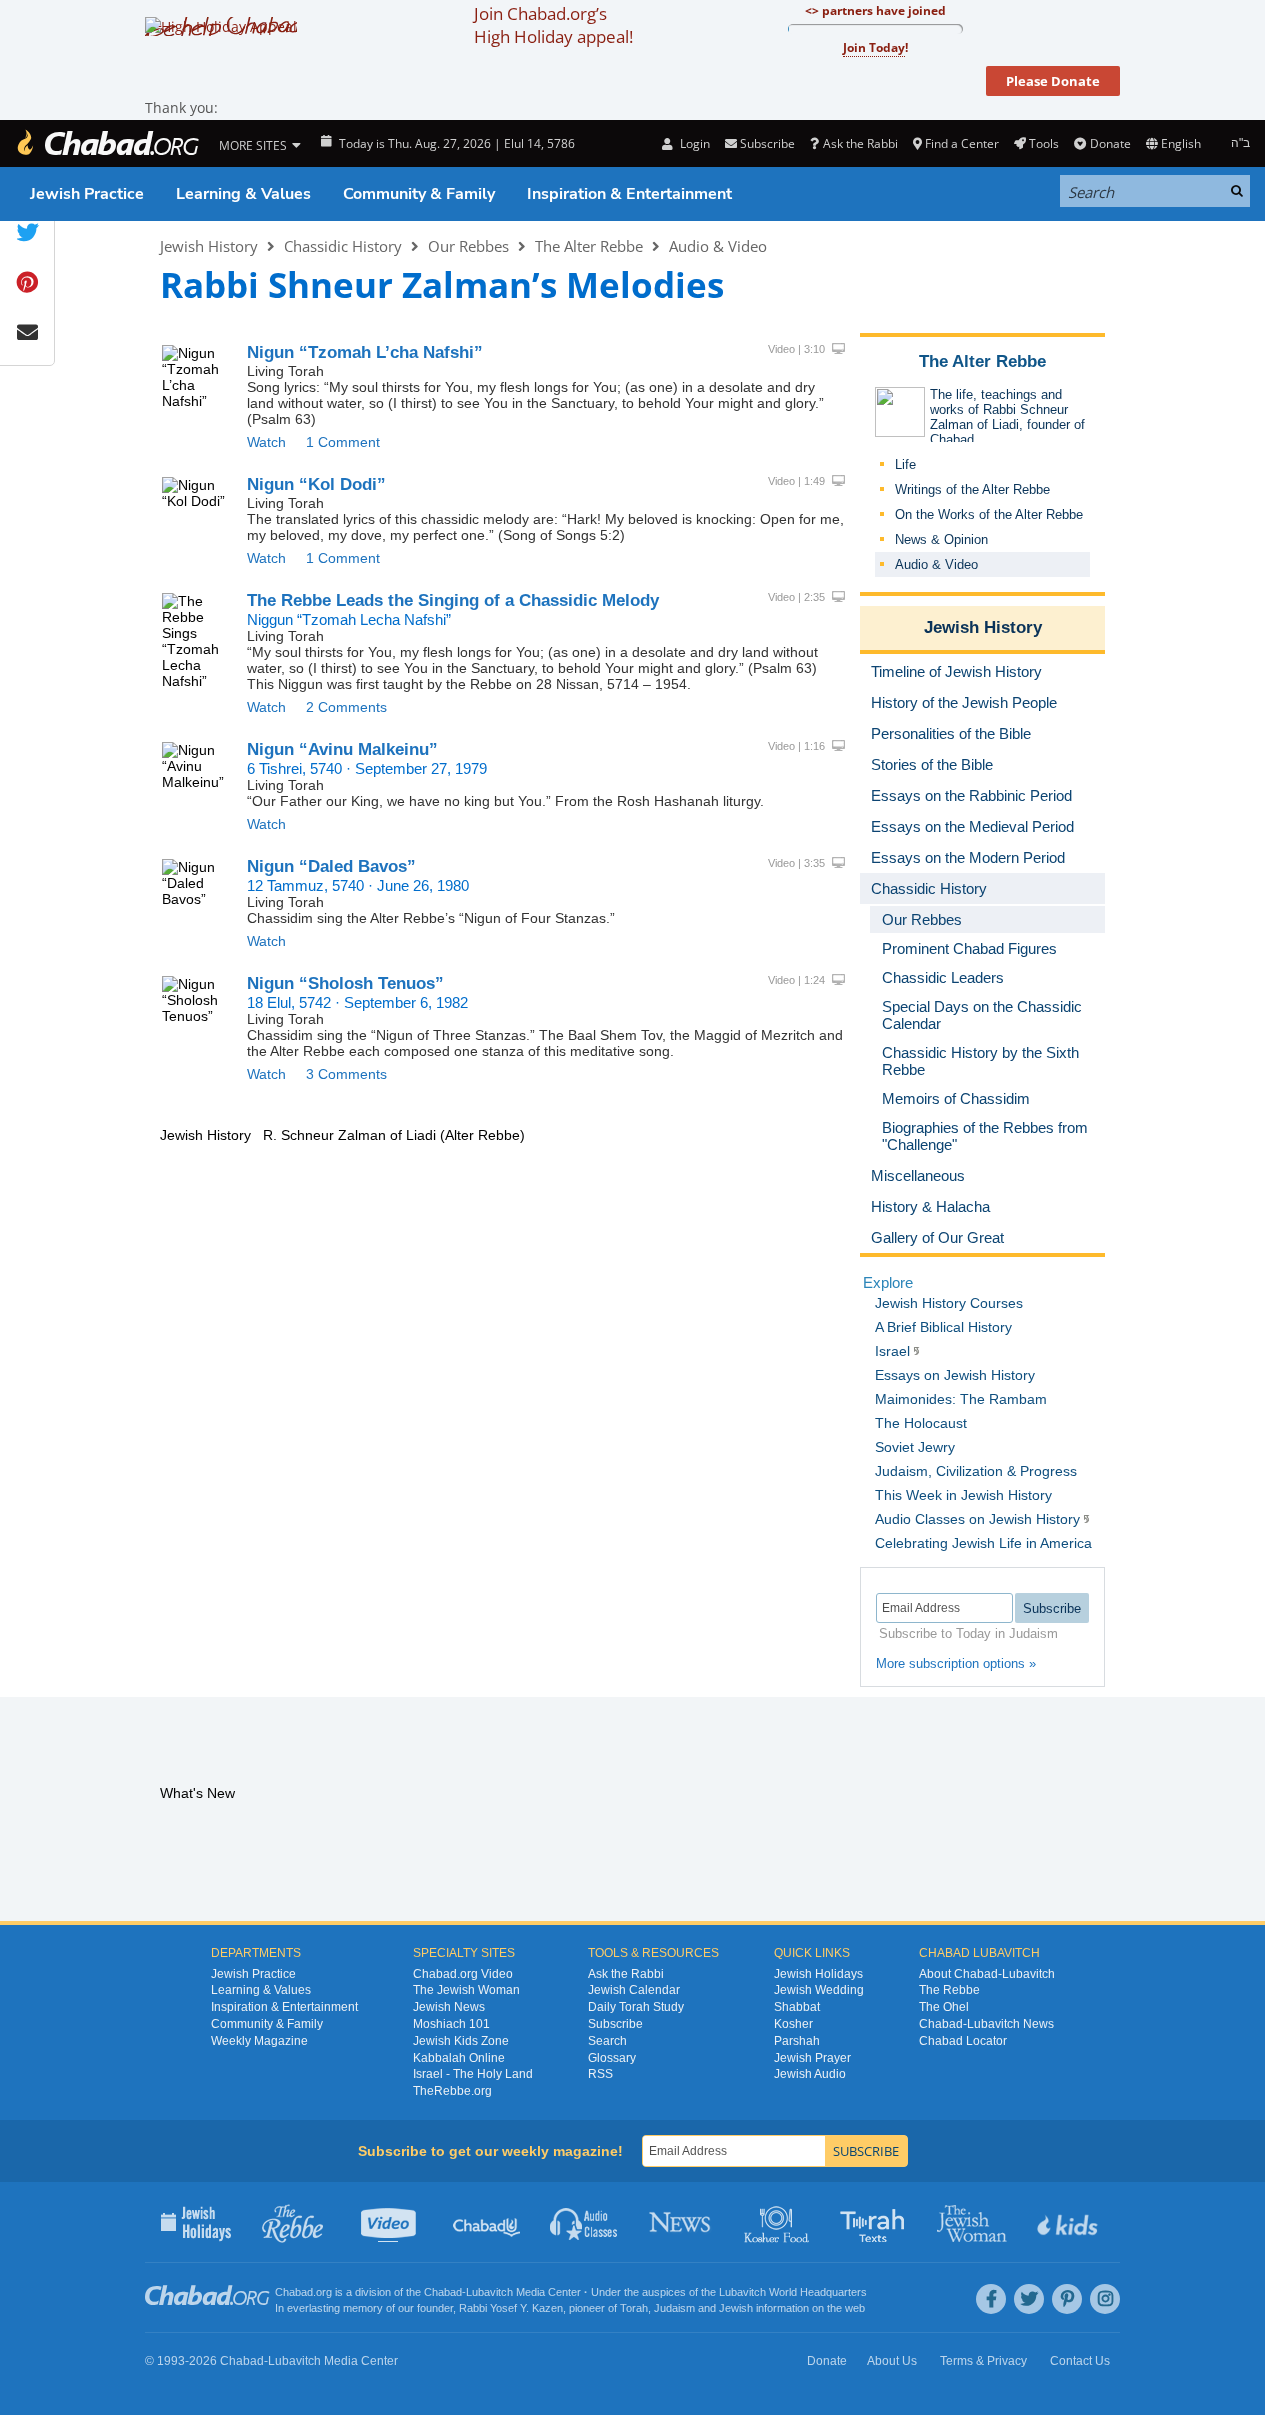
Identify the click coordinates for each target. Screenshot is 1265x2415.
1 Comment (343, 442)
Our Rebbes (468, 246)
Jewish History (209, 246)
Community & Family (419, 194)
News (681, 2222)
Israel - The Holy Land (473, 2074)
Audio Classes (584, 2222)
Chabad (443, 2292)
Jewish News (449, 2007)
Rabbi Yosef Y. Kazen (511, 2308)
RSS (600, 2074)
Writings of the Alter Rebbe (972, 489)
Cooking (778, 2222)
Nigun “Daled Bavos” (331, 866)
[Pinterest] (1067, 2299)
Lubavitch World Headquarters (793, 2292)
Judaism (674, 2308)
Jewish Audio (810, 2074)
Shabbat (797, 2007)
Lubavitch (489, 2292)
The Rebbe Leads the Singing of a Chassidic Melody (453, 600)
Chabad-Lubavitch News (986, 2024)
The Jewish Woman (466, 1990)
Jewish (736, 2308)
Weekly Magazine (259, 2041)
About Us (892, 2361)
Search (607, 2041)
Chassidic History (343, 246)
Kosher (793, 2024)
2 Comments (346, 707)
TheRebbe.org (452, 2091)
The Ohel (944, 2007)
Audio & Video (718, 246)
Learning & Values (243, 194)
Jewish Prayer (812, 2058)
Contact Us (1080, 2361)
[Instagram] (1105, 2299)
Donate (1110, 143)
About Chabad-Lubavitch (987, 1974)
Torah (634, 2308)
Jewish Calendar (634, 1990)
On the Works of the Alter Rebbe (989, 514)
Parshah (797, 2041)
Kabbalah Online (459, 2058)
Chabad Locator (963, 2041)
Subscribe (615, 2024)
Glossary (612, 2058)
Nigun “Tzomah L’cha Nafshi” (365, 352)
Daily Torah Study (636, 2007)
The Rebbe (949, 1990)
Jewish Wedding (819, 1990)
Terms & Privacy (983, 2361)
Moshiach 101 (451, 2024)
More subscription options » (956, 1663)
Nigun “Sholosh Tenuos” (345, 983)
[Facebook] (991, 2299)
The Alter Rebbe (589, 246)
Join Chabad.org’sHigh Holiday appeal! (553, 25)
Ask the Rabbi (860, 143)
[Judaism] (107, 143)
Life (905, 464)
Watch (266, 442)
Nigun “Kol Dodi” (316, 484)
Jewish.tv (390, 2222)
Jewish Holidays (818, 1974)
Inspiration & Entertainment (629, 194)
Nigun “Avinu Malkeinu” (342, 749)
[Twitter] (1029, 2299)
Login (693, 143)
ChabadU (487, 2222)
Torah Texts (875, 2222)
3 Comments (346, 1074)
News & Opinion (941, 539)
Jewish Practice (87, 194)
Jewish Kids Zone (461, 2041)
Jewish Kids (1069, 2222)
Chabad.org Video (463, 1974)
